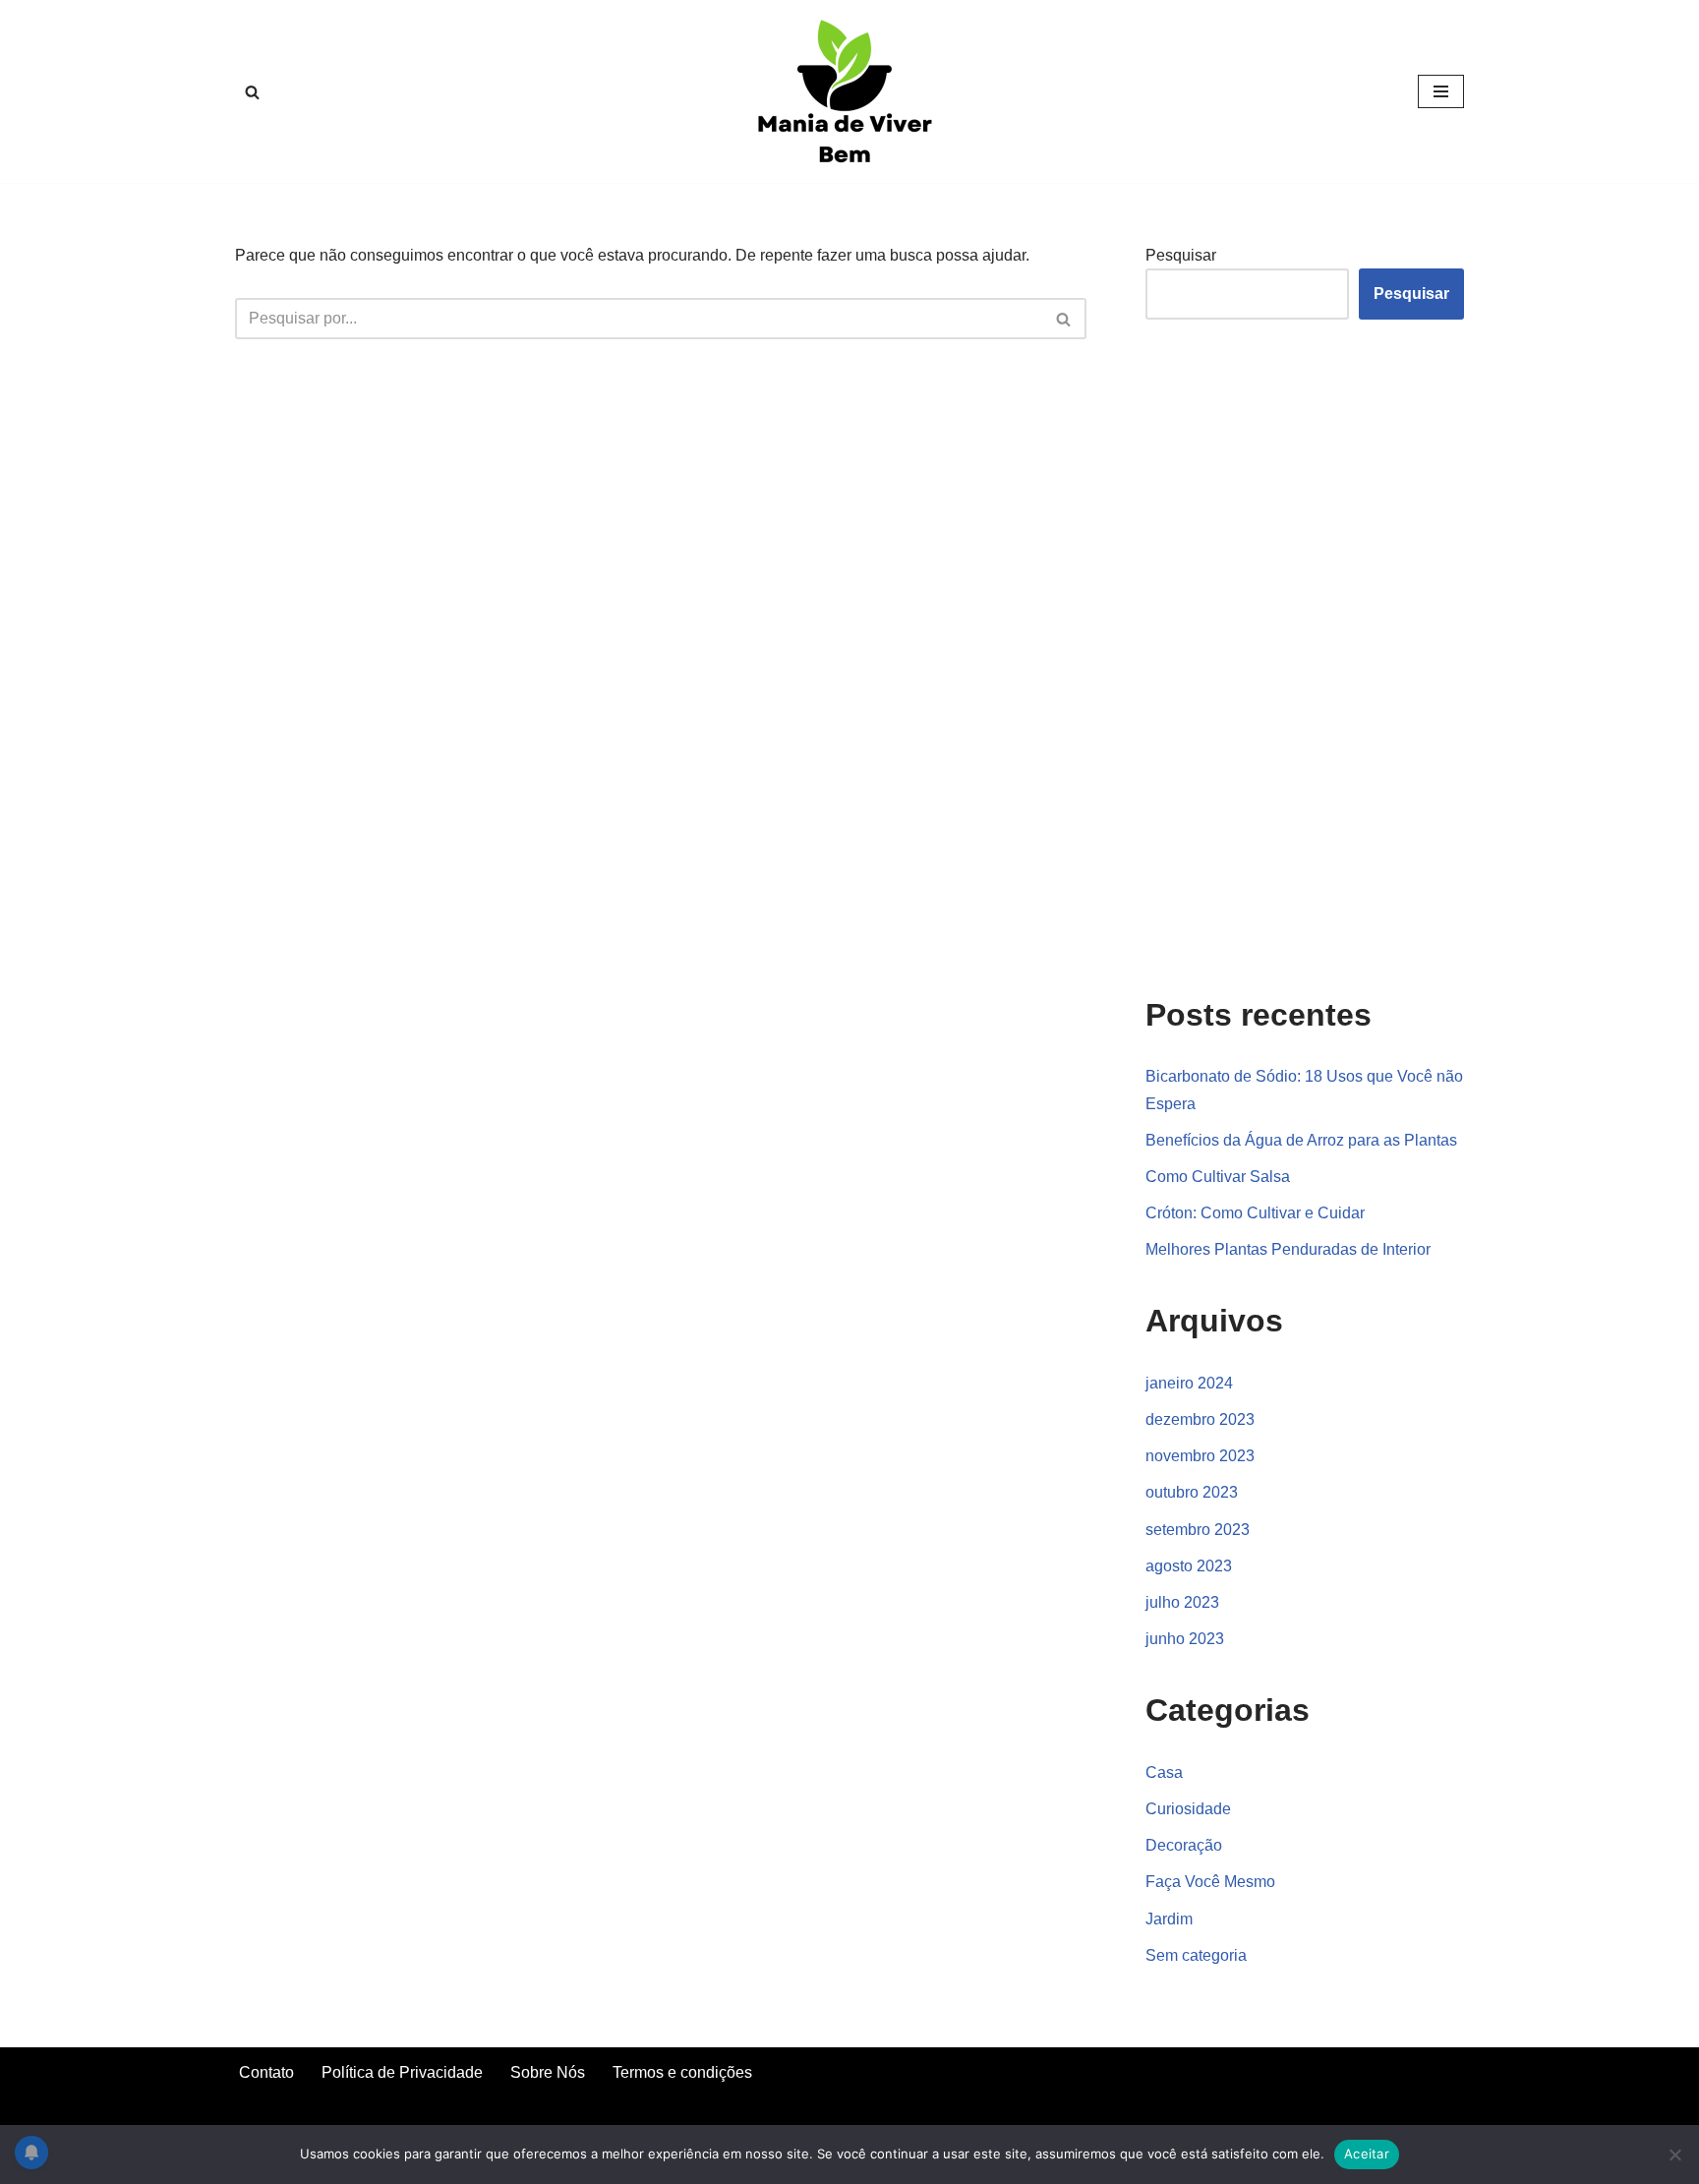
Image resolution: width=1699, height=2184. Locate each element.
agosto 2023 (1189, 1566)
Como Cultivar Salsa (1218, 1177)
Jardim (1169, 1919)
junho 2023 (1185, 1639)
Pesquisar (1181, 255)
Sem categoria (1196, 1955)
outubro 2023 (1192, 1492)
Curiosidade (1188, 1809)
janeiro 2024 (1189, 1383)
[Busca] (252, 92)
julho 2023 (1182, 1602)
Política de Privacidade (402, 2072)
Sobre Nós (548, 2072)
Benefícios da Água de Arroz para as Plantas (1301, 1140)
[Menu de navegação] (1441, 91)
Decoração (1184, 1845)
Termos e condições (682, 2072)
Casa (1164, 1772)
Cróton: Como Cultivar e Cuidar (1255, 1213)
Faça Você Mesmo (1210, 1882)
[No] (1674, 2154)
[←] (849, 91)
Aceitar (1367, 2154)
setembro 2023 (1198, 1530)
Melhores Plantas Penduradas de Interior (1288, 1249)
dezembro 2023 (1200, 1419)
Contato (266, 2072)
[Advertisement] (1293, 654)
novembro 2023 (1200, 1456)
